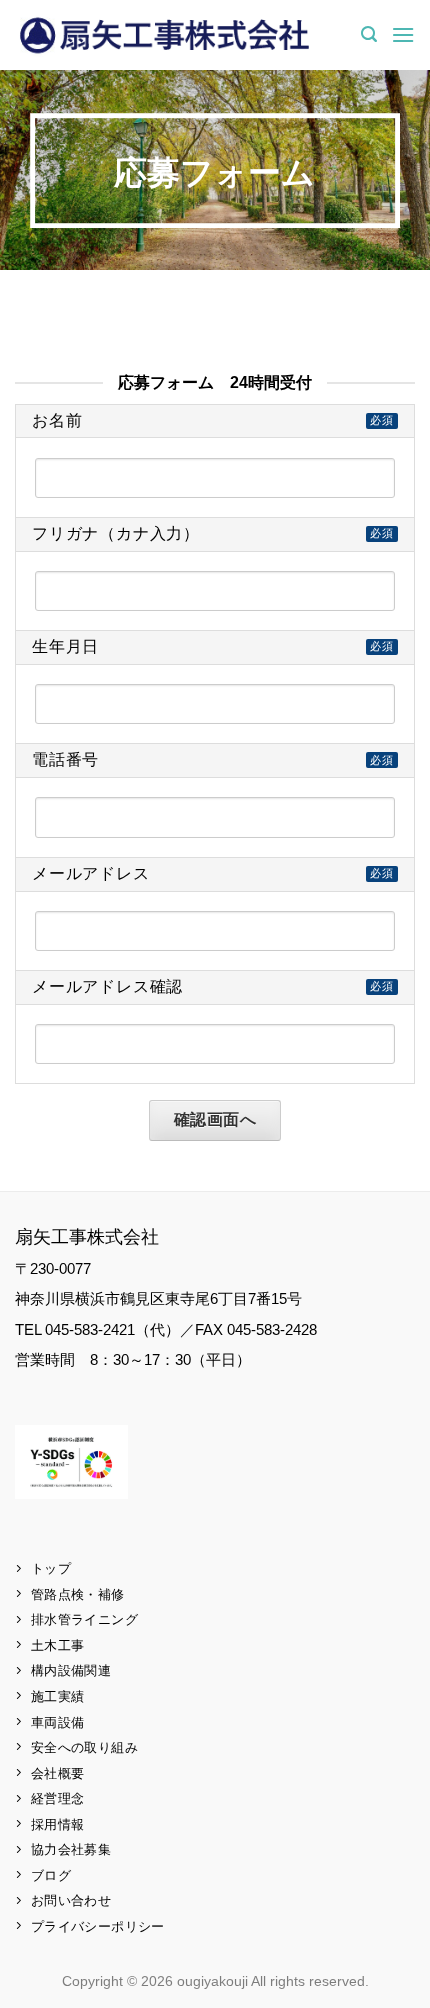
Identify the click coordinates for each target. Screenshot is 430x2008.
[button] (369, 34)
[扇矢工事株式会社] (165, 34)
